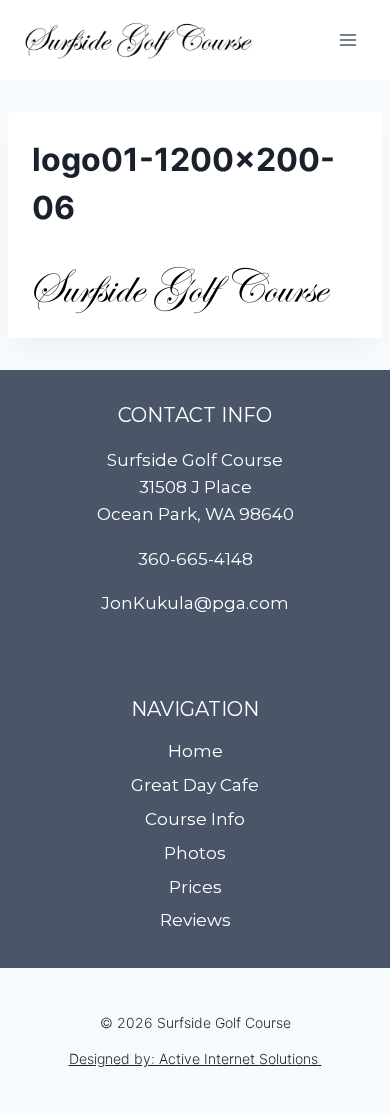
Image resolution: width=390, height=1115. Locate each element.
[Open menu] (347, 39)
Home (195, 751)
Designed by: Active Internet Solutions (195, 1058)
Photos (195, 853)
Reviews (195, 920)
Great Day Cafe (195, 785)
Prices (195, 887)
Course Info (195, 819)
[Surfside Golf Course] (138, 40)
